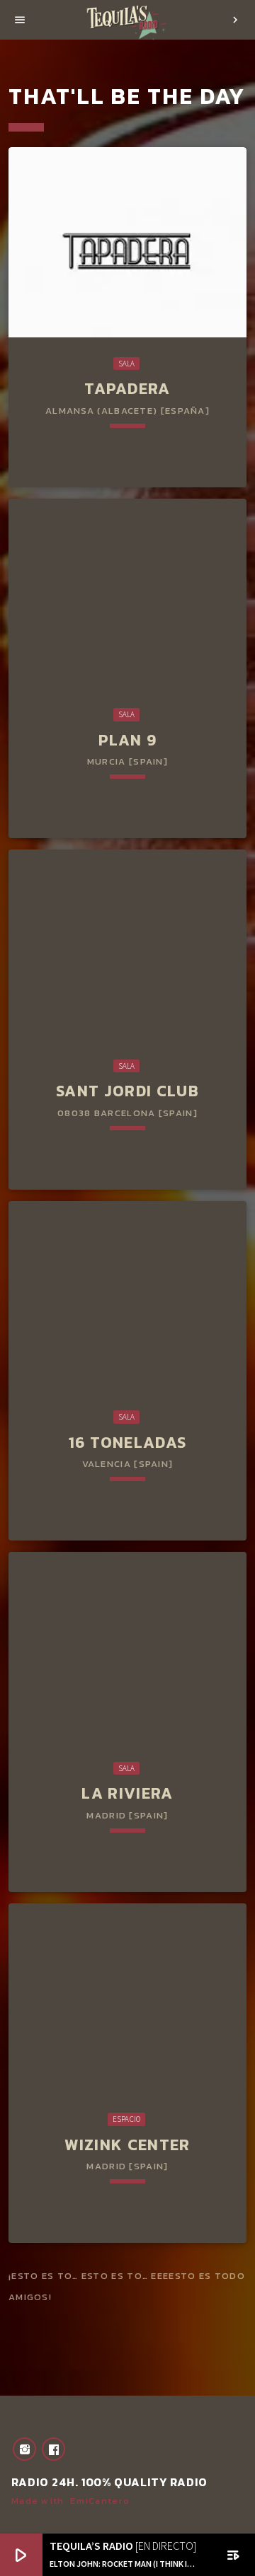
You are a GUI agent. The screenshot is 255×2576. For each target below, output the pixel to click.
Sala (127, 364)
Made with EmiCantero (70, 2501)
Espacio (127, 2119)
